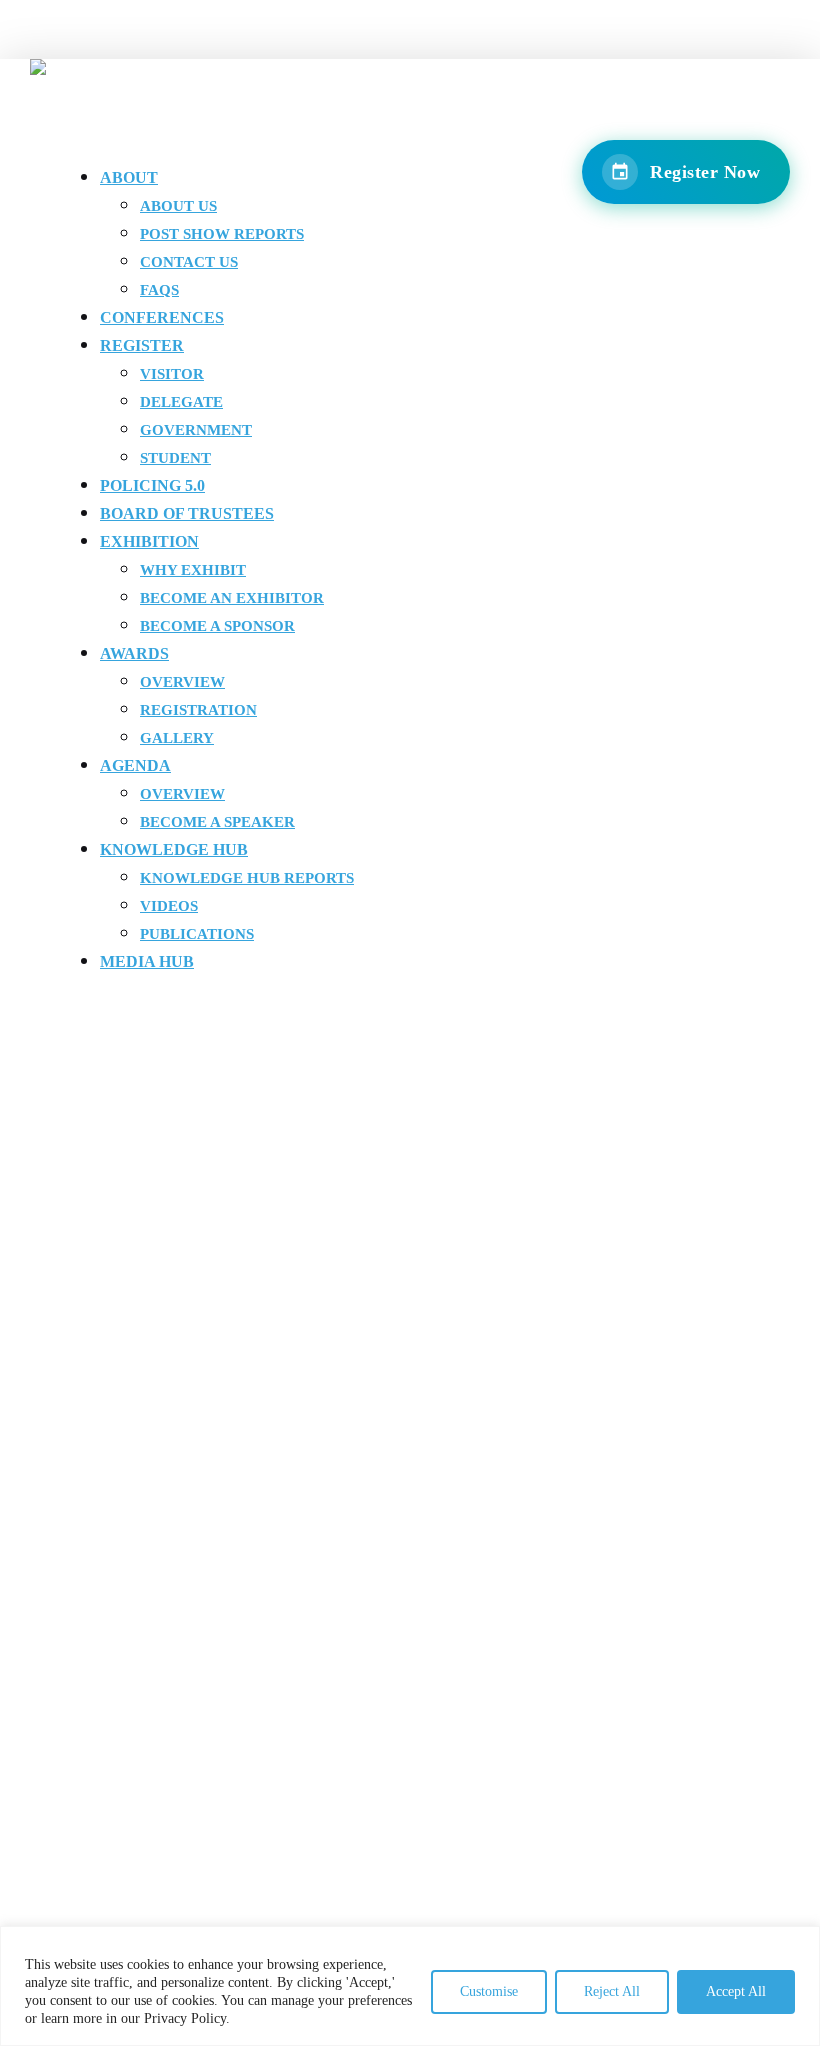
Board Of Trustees (187, 513)
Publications (197, 934)
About (129, 177)
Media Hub (147, 961)
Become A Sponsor (217, 626)
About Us (178, 206)
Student (175, 458)
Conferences (162, 317)
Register (142, 345)
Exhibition (149, 541)
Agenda (135, 765)
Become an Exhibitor (232, 598)
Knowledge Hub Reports (247, 878)
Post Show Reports (222, 234)
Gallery (177, 738)
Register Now (705, 172)
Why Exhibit (193, 570)
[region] (410, 1986)
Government (196, 430)
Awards (134, 653)
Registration (198, 710)
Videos (169, 906)
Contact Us (189, 262)
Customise (489, 1991)
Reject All (612, 1991)
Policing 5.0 (152, 485)
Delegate (181, 402)
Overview (182, 682)
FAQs (159, 290)
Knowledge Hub (174, 849)
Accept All (736, 1991)
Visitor (172, 374)
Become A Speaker (217, 822)
